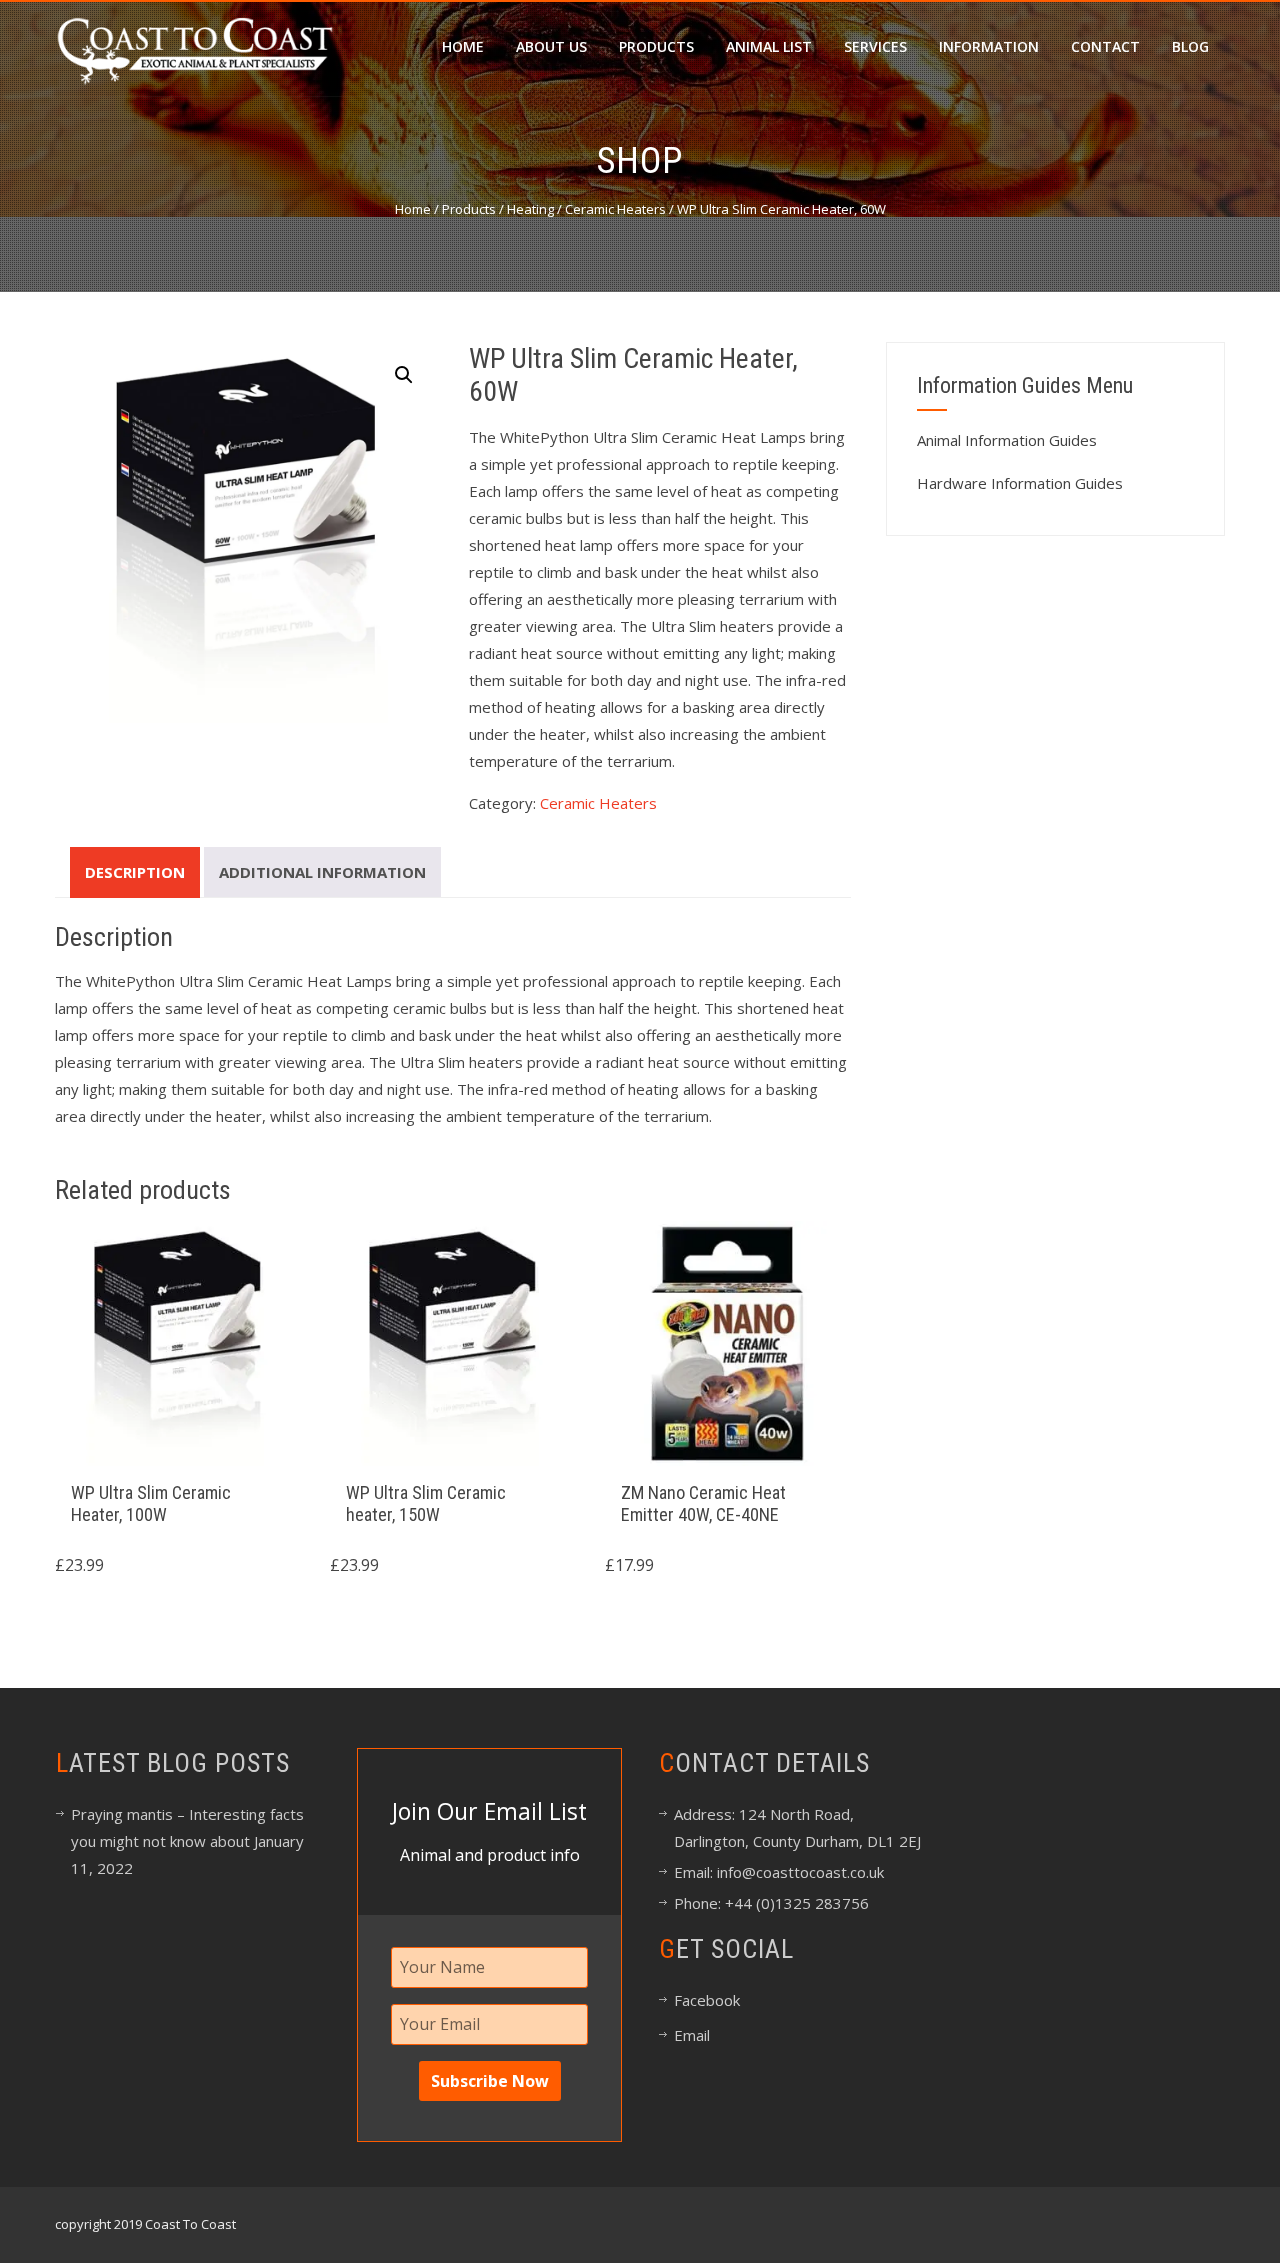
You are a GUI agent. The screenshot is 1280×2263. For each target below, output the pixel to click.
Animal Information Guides (1007, 440)
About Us (551, 46)
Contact (1105, 46)
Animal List (769, 46)
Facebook (707, 2000)
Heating (530, 209)
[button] (404, 375)
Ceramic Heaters (615, 209)
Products (656, 46)
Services (875, 46)
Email (692, 2035)
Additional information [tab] (322, 872)
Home (463, 46)
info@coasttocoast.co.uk (798, 1872)
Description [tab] (135, 872)
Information (989, 46)
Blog (1190, 46)
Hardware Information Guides (1020, 483)
